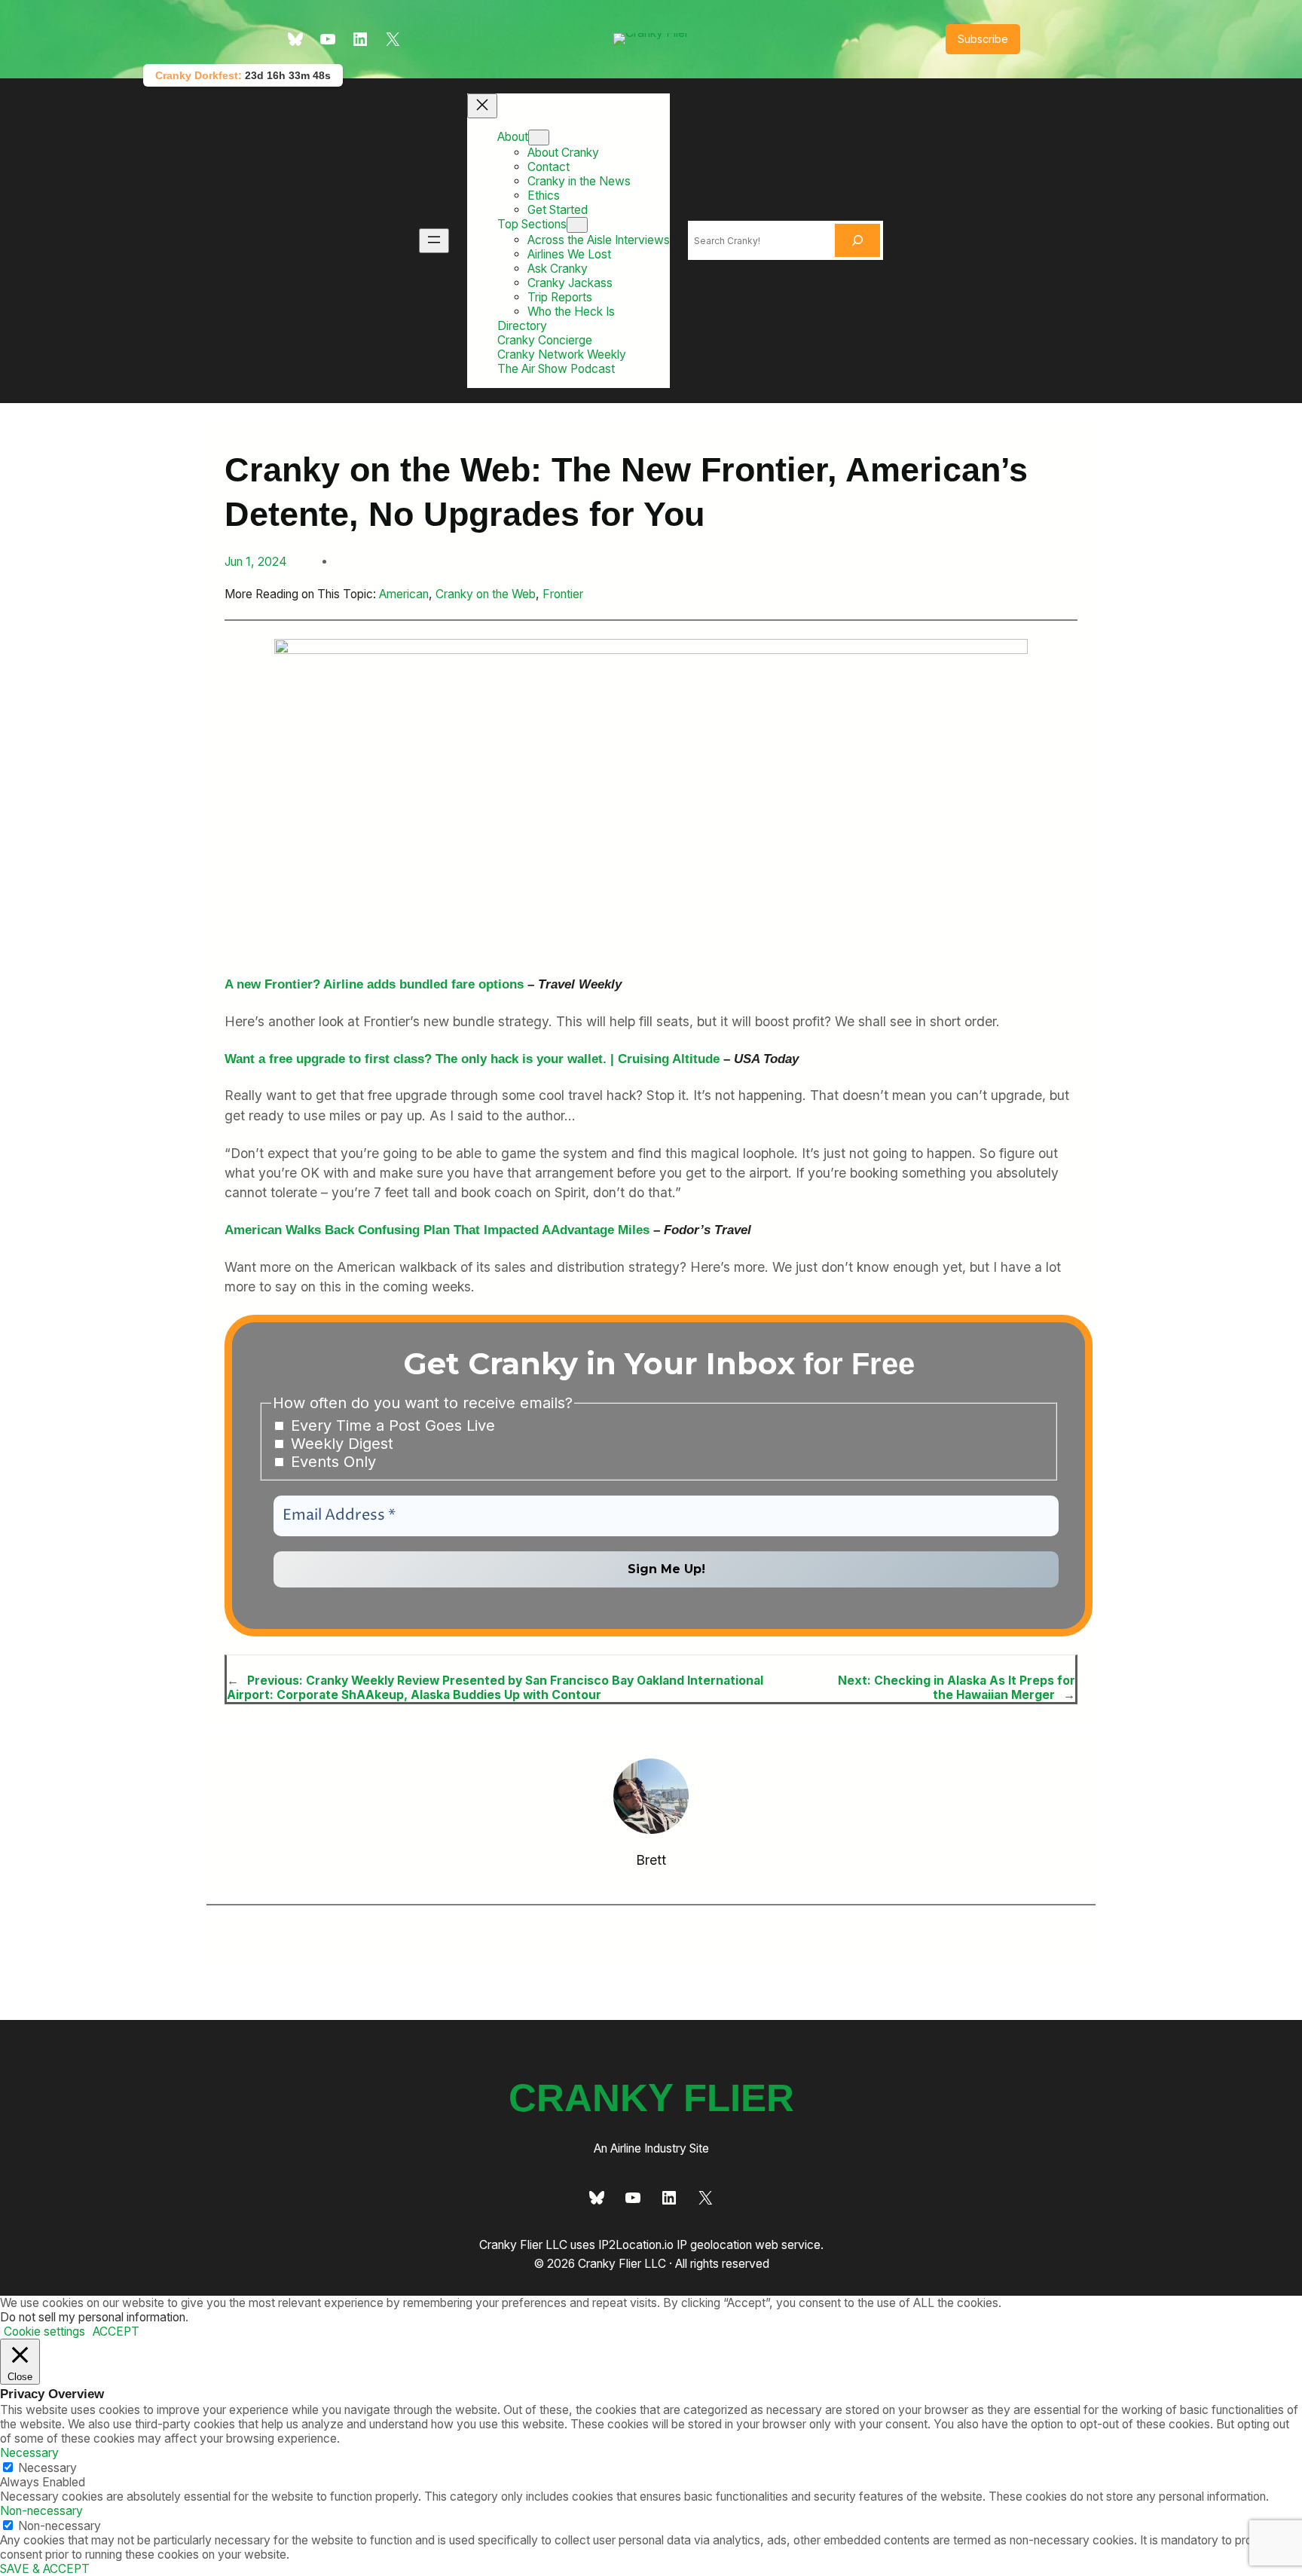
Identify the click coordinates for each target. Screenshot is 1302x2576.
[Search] (857, 240)
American (404, 594)
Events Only (331, 1462)
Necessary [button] (29, 2453)
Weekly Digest (340, 1444)
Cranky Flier (651, 2098)
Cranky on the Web (486, 594)
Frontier (563, 594)
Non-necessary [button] (41, 2511)
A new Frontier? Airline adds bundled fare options (374, 984)
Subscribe (983, 39)
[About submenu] (539, 138)
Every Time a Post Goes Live (391, 1426)
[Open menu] (434, 241)
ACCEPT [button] (116, 2332)
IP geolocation (714, 2245)
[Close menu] (482, 106)
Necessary (47, 2468)
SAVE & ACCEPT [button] (45, 2569)
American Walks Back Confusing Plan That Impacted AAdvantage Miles (437, 1230)
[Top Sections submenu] (577, 225)
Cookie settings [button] (44, 2332)
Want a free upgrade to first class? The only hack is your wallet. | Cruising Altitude (472, 1059)
